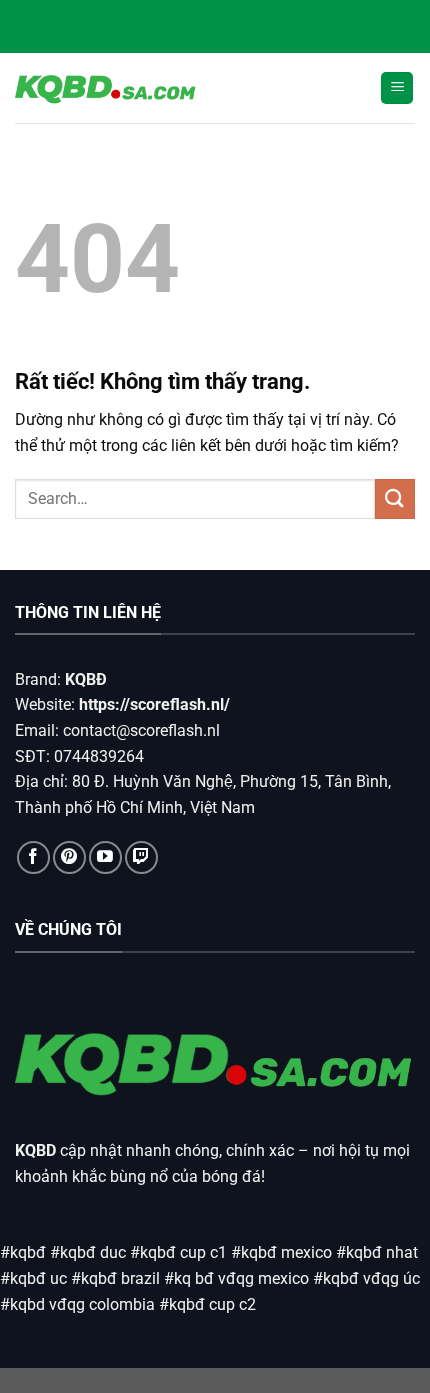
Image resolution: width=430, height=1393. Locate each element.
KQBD (35, 1150)
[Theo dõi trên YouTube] (105, 857)
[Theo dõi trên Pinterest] (69, 857)
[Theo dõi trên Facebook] (33, 857)
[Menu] (397, 88)
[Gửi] (395, 498)
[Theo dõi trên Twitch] (141, 857)
